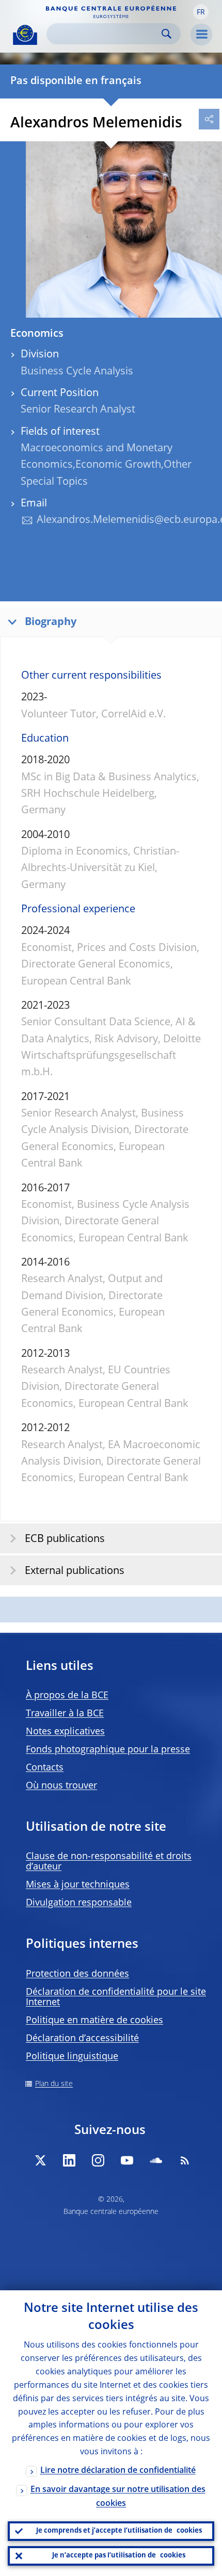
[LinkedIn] (69, 2160)
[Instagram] (98, 2160)
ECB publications (65, 1539)
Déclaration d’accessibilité (82, 2039)
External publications (75, 1571)
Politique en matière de (94, 2021)
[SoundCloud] (156, 2160)
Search (166, 34)
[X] (40, 2160)
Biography (51, 622)
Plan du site (54, 2084)
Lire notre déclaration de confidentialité (118, 2471)
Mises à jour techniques (78, 1885)
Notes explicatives (65, 1732)
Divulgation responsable (79, 1903)
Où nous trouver (61, 1786)
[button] (201, 12)
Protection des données (77, 1974)
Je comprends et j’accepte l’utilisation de (119, 2531)
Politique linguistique (72, 2057)
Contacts (45, 1768)
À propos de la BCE (67, 1696)
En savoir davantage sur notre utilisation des (118, 2497)
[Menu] (201, 35)
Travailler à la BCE (65, 1714)
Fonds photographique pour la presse (108, 1750)
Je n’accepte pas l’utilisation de (119, 2556)
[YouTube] (127, 2160)
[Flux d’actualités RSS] (185, 2160)
